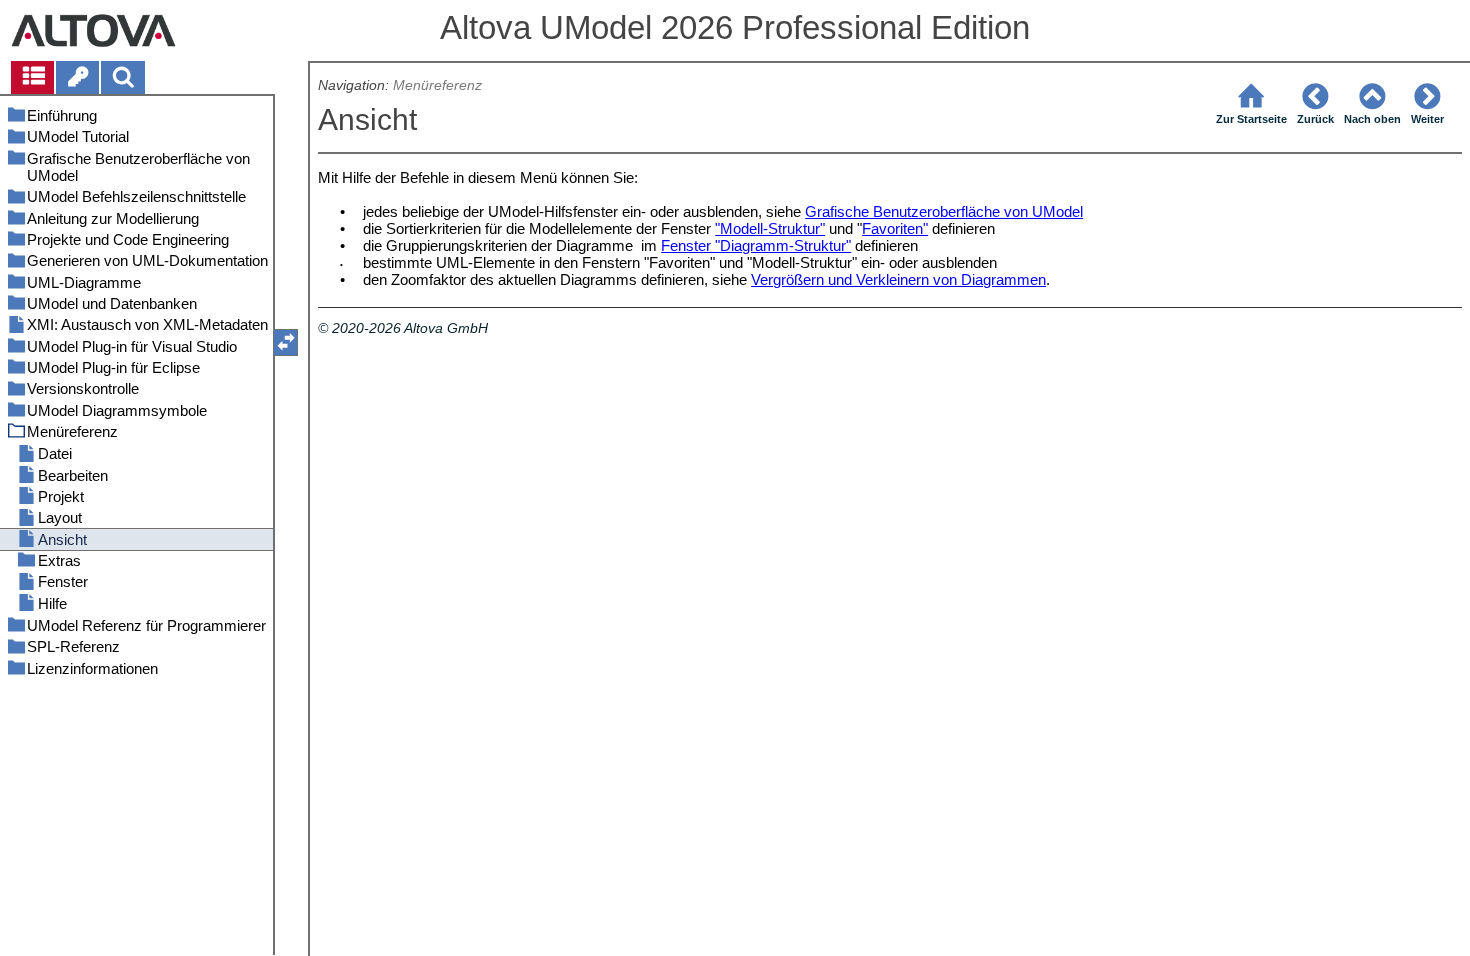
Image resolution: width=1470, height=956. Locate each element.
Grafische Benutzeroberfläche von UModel (944, 211)
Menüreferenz (437, 85)
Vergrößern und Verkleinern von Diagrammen (898, 279)
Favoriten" (895, 228)
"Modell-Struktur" (770, 228)
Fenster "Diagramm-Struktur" (756, 245)
